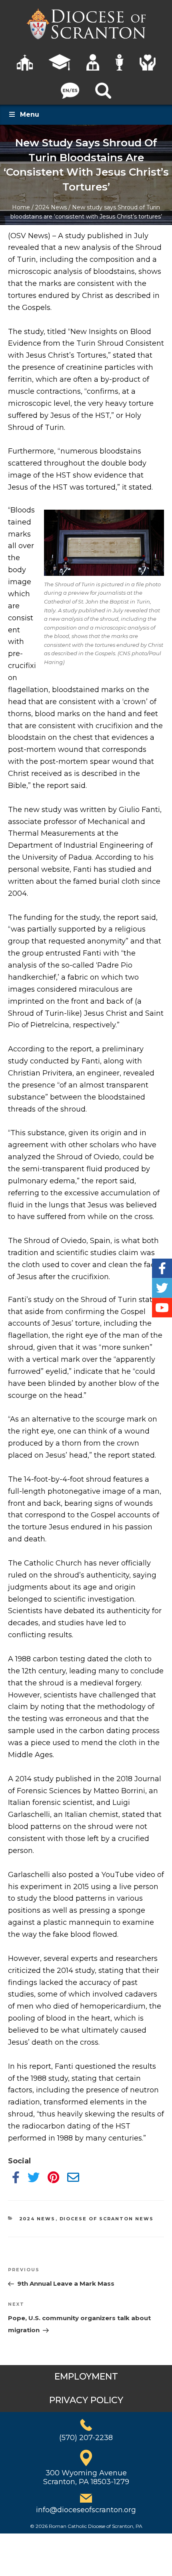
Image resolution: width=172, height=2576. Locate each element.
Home (21, 207)
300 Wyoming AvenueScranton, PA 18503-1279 (86, 2477)
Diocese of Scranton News (107, 2219)
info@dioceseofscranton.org (86, 2510)
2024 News (51, 207)
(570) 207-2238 (86, 2438)
